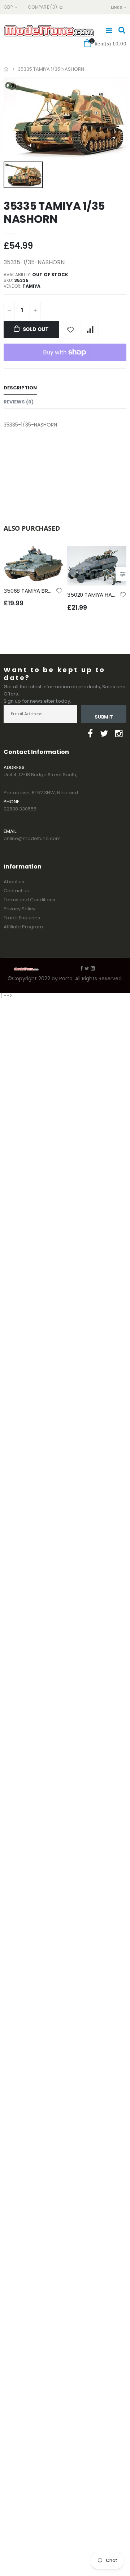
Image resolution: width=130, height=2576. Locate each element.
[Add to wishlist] (70, 330)
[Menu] (109, 30)
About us (14, 882)
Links (116, 7)
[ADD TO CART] (51, 558)
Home (6, 69)
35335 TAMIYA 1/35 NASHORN (54, 213)
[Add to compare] (90, 330)
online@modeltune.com (32, 838)
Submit (104, 717)
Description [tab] (20, 388)
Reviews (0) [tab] (19, 402)
